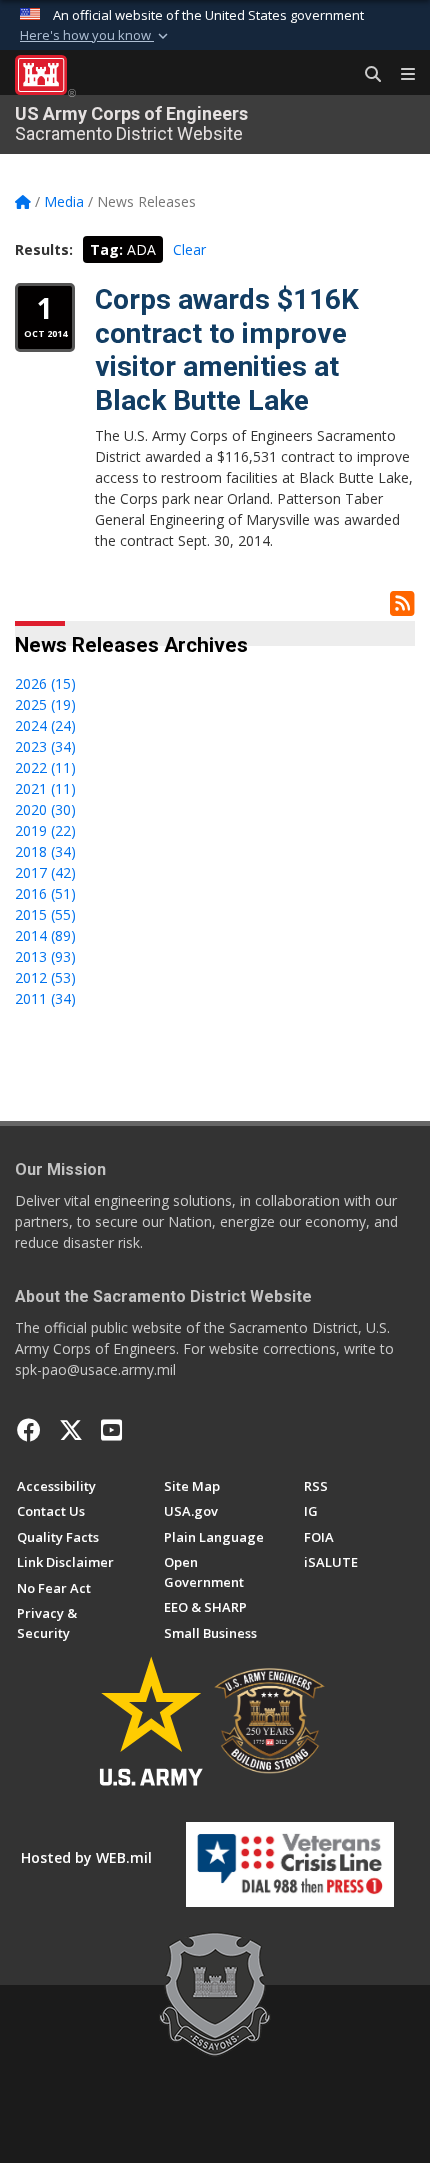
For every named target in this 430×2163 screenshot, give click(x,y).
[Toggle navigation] (400, 75)
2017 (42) (45, 872)
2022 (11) (45, 767)
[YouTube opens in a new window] (111, 1430)
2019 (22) (45, 830)
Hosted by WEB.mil (86, 1857)
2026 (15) (45, 683)
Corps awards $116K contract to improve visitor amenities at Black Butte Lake (227, 350)
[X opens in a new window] (71, 1430)
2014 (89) (45, 935)
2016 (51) (45, 893)
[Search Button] (366, 75)
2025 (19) (45, 704)
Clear (189, 249)
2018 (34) (45, 851)
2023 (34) (45, 746)
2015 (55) (45, 914)
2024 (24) (45, 725)
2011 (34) (45, 998)
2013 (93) (45, 956)
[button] (96, 36)
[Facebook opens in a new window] (29, 1430)
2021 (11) (45, 788)
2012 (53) (45, 977)
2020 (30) (45, 809)
